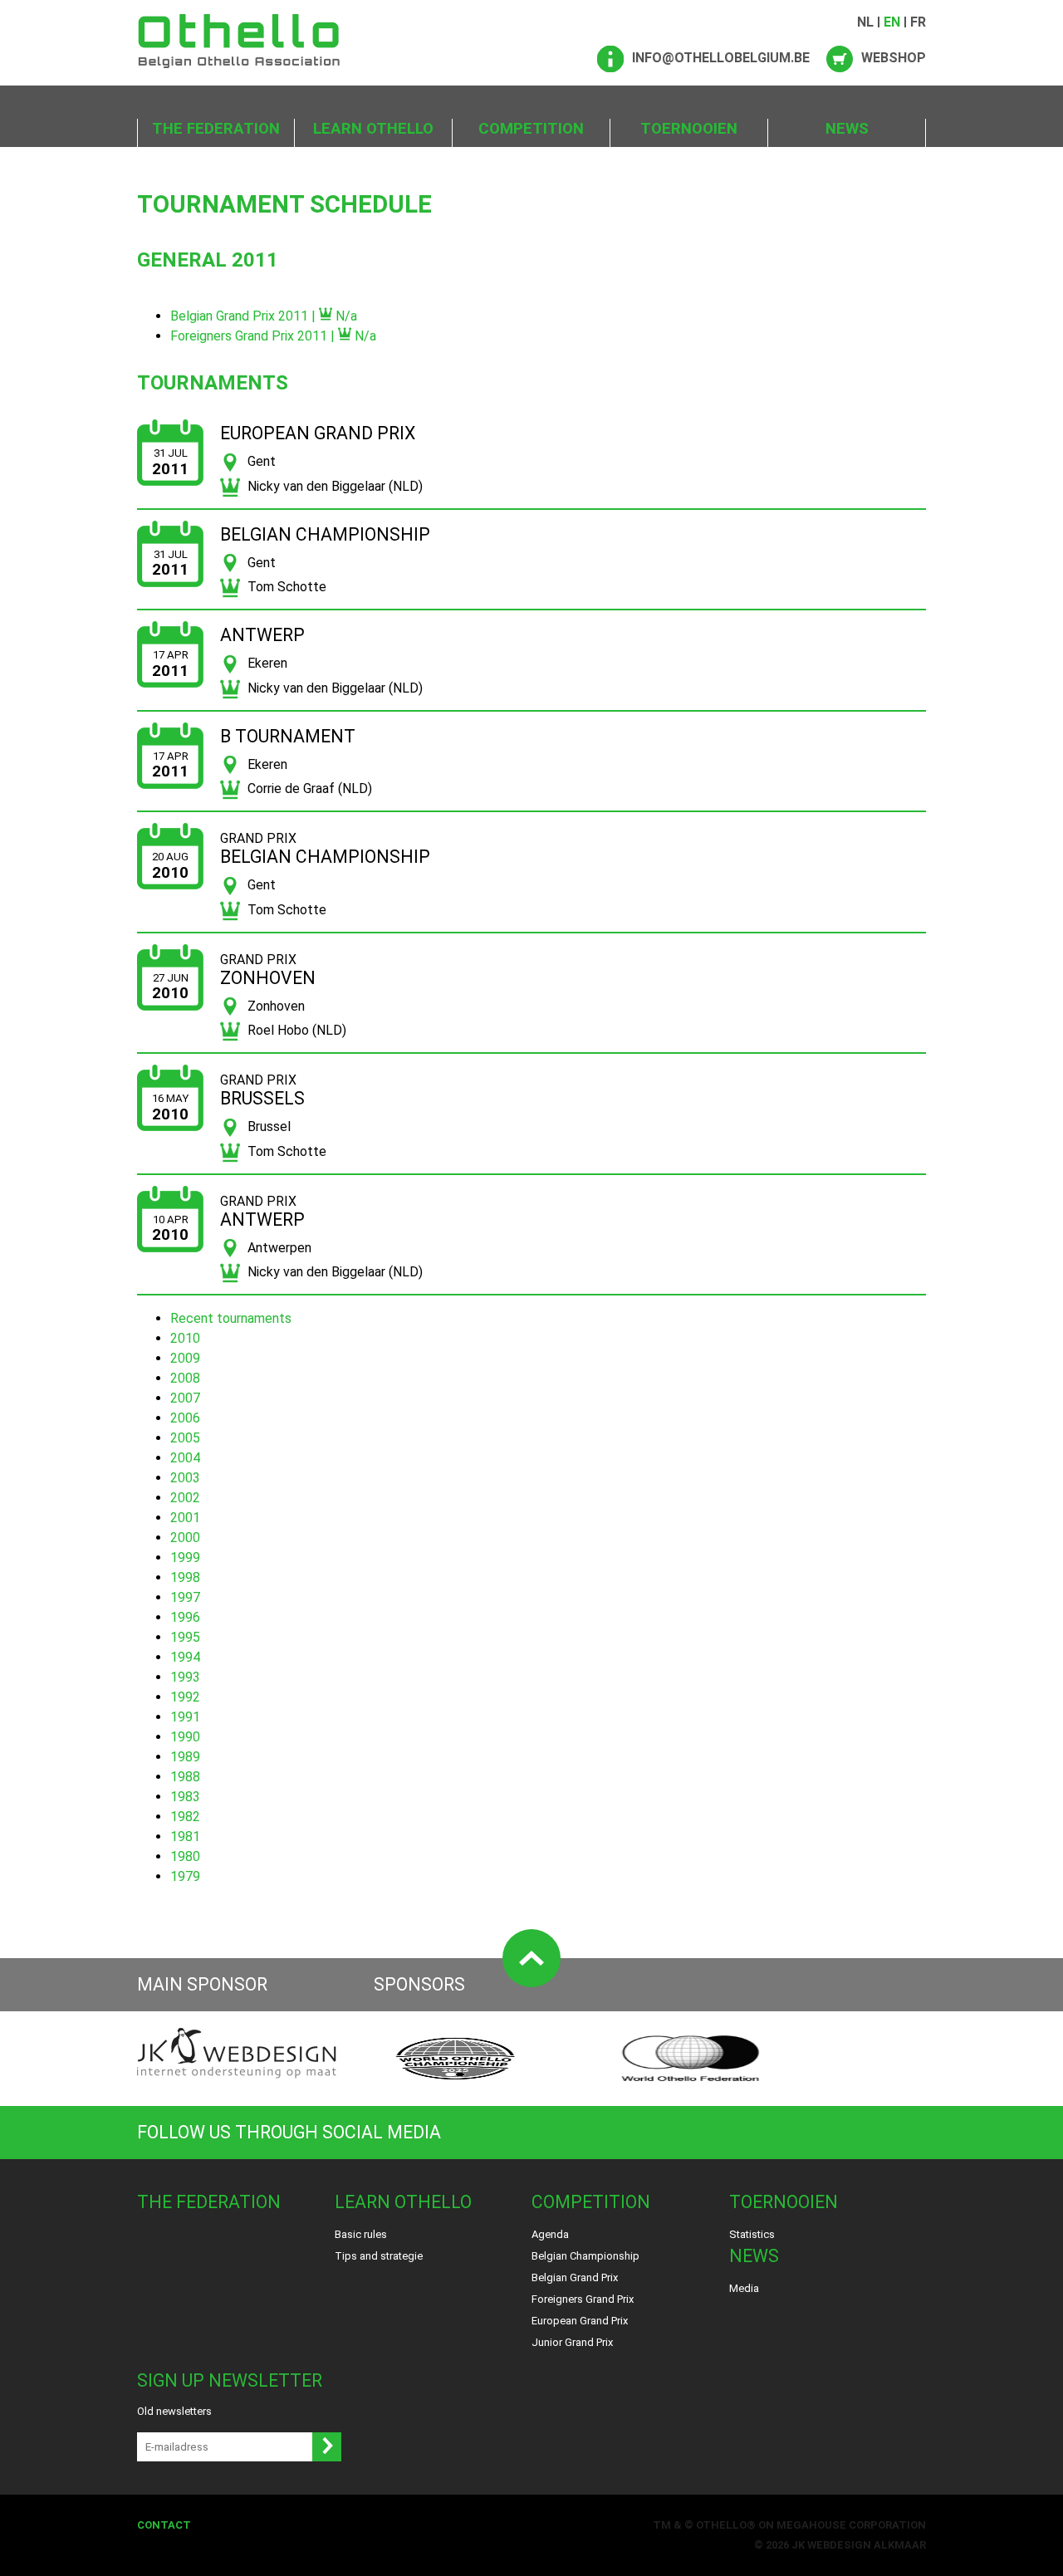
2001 (185, 1518)
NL (865, 22)
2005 (185, 1438)
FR (918, 22)
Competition (531, 129)
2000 (185, 1538)
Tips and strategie (379, 2256)
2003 (185, 1478)
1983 (185, 1797)
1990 (185, 1737)
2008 (185, 1378)
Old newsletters (174, 2411)
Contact (164, 2525)
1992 (185, 1697)
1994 (185, 1657)
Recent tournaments (231, 1318)
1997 (185, 1597)
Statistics (752, 2234)
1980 (185, 1856)
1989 (185, 1757)
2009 (185, 1358)
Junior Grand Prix (572, 2342)
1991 (185, 1717)
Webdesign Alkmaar (867, 2545)
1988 (185, 1777)
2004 (185, 1458)
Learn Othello (373, 129)
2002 (185, 1498)
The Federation (216, 129)
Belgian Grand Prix (575, 2277)
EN (892, 22)
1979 (185, 1876)
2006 (185, 1418)
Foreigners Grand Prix (583, 2299)
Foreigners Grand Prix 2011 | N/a (273, 336)
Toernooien (689, 129)
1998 (185, 1577)
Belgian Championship (585, 2256)
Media (744, 2288)
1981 (185, 1837)
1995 (185, 1637)
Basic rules (361, 2234)
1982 (185, 1817)
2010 (185, 1338)
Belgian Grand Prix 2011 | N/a (264, 316)
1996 (185, 1617)
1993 (185, 1677)
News (847, 129)
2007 (185, 1398)
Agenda (550, 2234)
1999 (185, 1557)
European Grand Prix (580, 2321)
